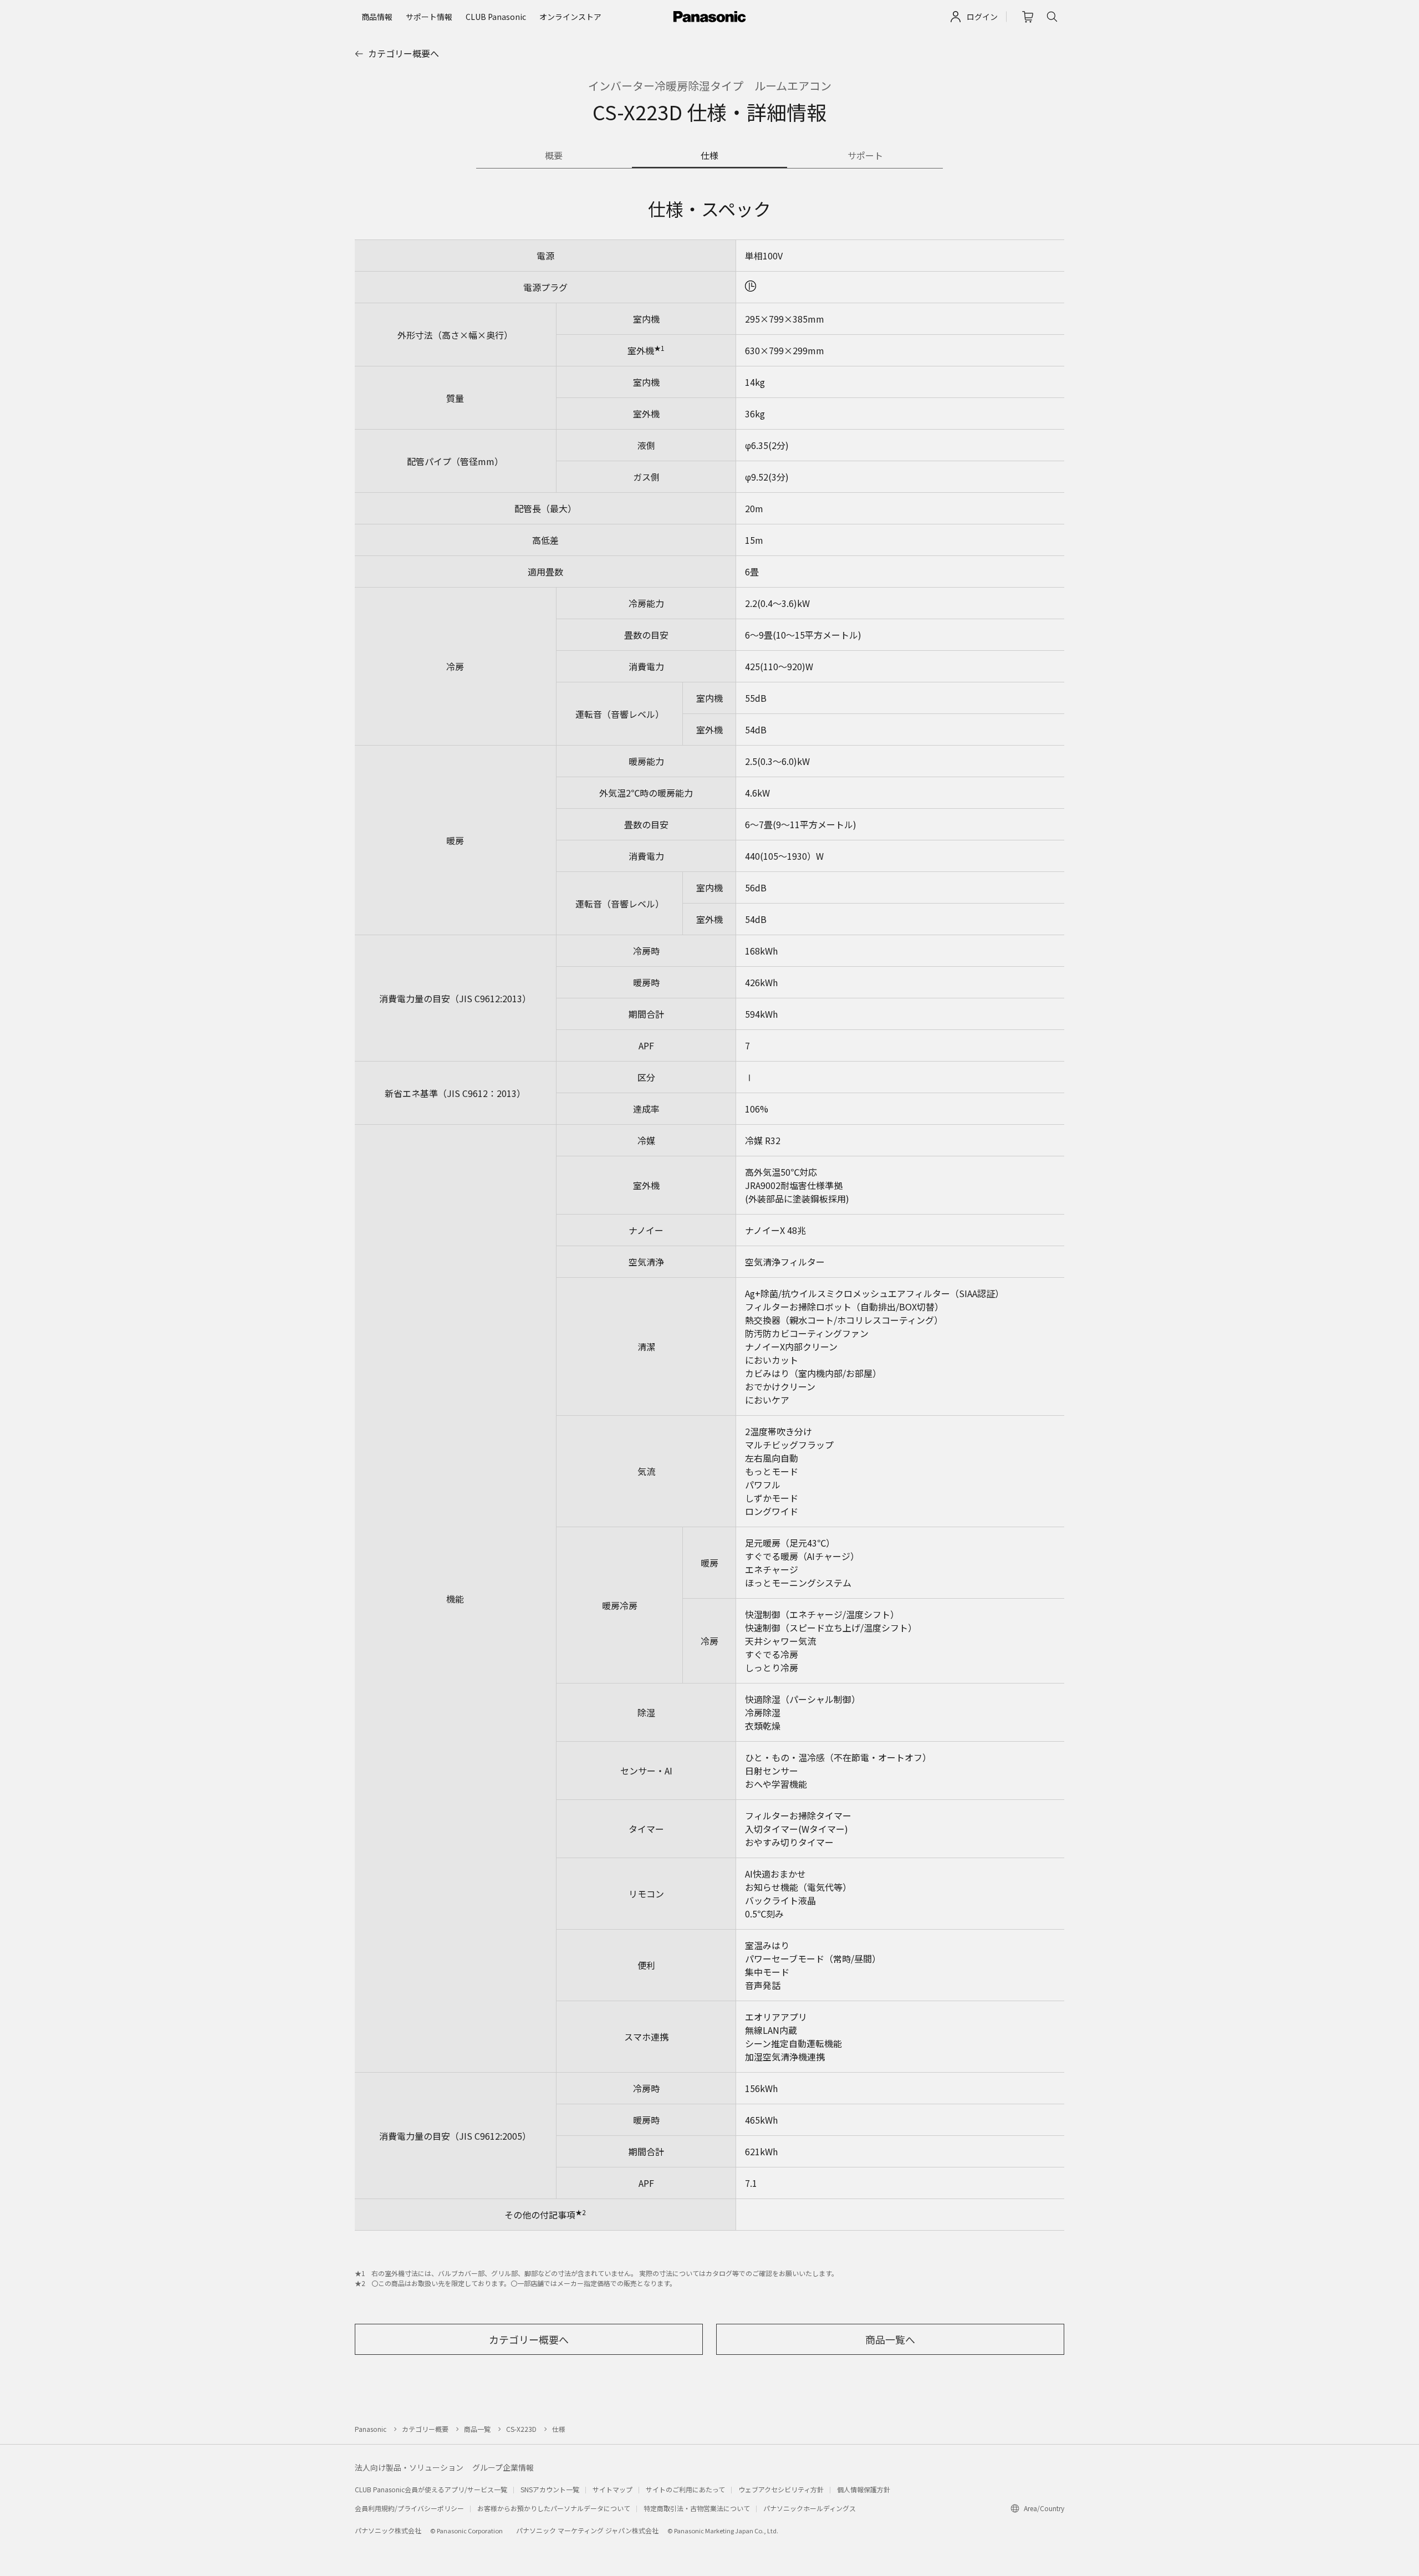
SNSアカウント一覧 (550, 2489)
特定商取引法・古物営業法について (697, 2508)
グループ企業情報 (503, 2467)
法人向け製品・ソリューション (409, 2467)
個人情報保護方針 (864, 2489)
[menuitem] (377, 17)
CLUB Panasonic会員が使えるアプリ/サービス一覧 (431, 2489)
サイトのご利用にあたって (685, 2489)
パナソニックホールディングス (810, 2508)
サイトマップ (612, 2489)
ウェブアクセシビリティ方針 (781, 2489)
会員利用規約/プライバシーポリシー (409, 2508)
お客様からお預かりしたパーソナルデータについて (554, 2508)
